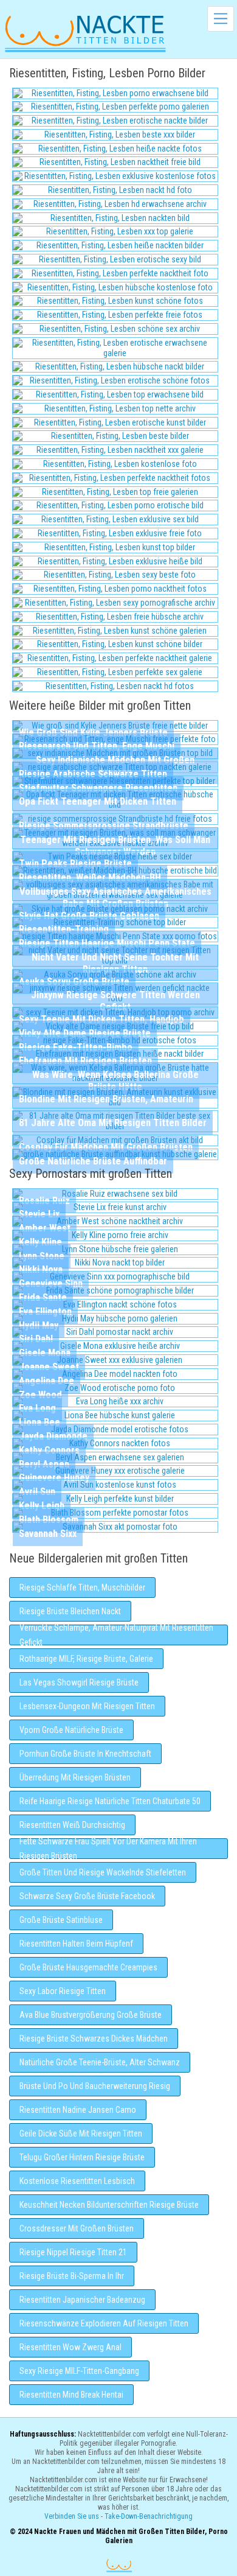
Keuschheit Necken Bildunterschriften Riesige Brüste (109, 2205)
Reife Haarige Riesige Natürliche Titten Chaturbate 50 (110, 1801)
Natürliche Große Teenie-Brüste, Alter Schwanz (100, 2062)
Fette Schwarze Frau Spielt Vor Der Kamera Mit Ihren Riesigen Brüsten (108, 1849)
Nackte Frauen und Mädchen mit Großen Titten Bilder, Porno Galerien (119, 2565)
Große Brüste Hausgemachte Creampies (88, 1967)
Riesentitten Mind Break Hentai (71, 2395)
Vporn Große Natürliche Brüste (71, 1730)
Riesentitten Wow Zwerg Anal (70, 2347)
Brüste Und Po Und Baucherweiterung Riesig (95, 2086)
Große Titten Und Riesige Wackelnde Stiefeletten (103, 1872)
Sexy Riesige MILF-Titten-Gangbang (79, 2371)
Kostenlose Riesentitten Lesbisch (77, 2181)
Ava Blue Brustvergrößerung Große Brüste (91, 2015)
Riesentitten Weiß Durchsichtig (72, 1825)
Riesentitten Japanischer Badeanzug (82, 2300)
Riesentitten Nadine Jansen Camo (78, 2110)
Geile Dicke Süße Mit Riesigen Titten (81, 2133)
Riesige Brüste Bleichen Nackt (70, 1611)
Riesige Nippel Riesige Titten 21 (73, 2252)
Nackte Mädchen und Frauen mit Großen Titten (85, 33)
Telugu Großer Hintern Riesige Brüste (82, 2157)
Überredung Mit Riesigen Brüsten (75, 1777)
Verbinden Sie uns (72, 2516)
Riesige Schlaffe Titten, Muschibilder (82, 1587)
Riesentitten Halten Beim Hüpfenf (76, 1944)
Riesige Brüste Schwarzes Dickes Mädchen (94, 2039)
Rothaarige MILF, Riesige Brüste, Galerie (86, 1659)
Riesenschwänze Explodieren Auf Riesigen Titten (104, 2323)
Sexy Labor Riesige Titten (63, 1991)
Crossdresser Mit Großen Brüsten (77, 2228)
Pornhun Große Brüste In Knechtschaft (85, 1754)
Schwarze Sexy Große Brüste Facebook (87, 1896)
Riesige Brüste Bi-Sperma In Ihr (72, 2276)
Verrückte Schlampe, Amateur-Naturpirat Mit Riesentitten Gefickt (116, 1635)
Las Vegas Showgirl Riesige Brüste (79, 1682)
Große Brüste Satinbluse (61, 1920)
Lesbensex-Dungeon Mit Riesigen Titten (87, 1706)
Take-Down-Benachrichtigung (149, 2516)
